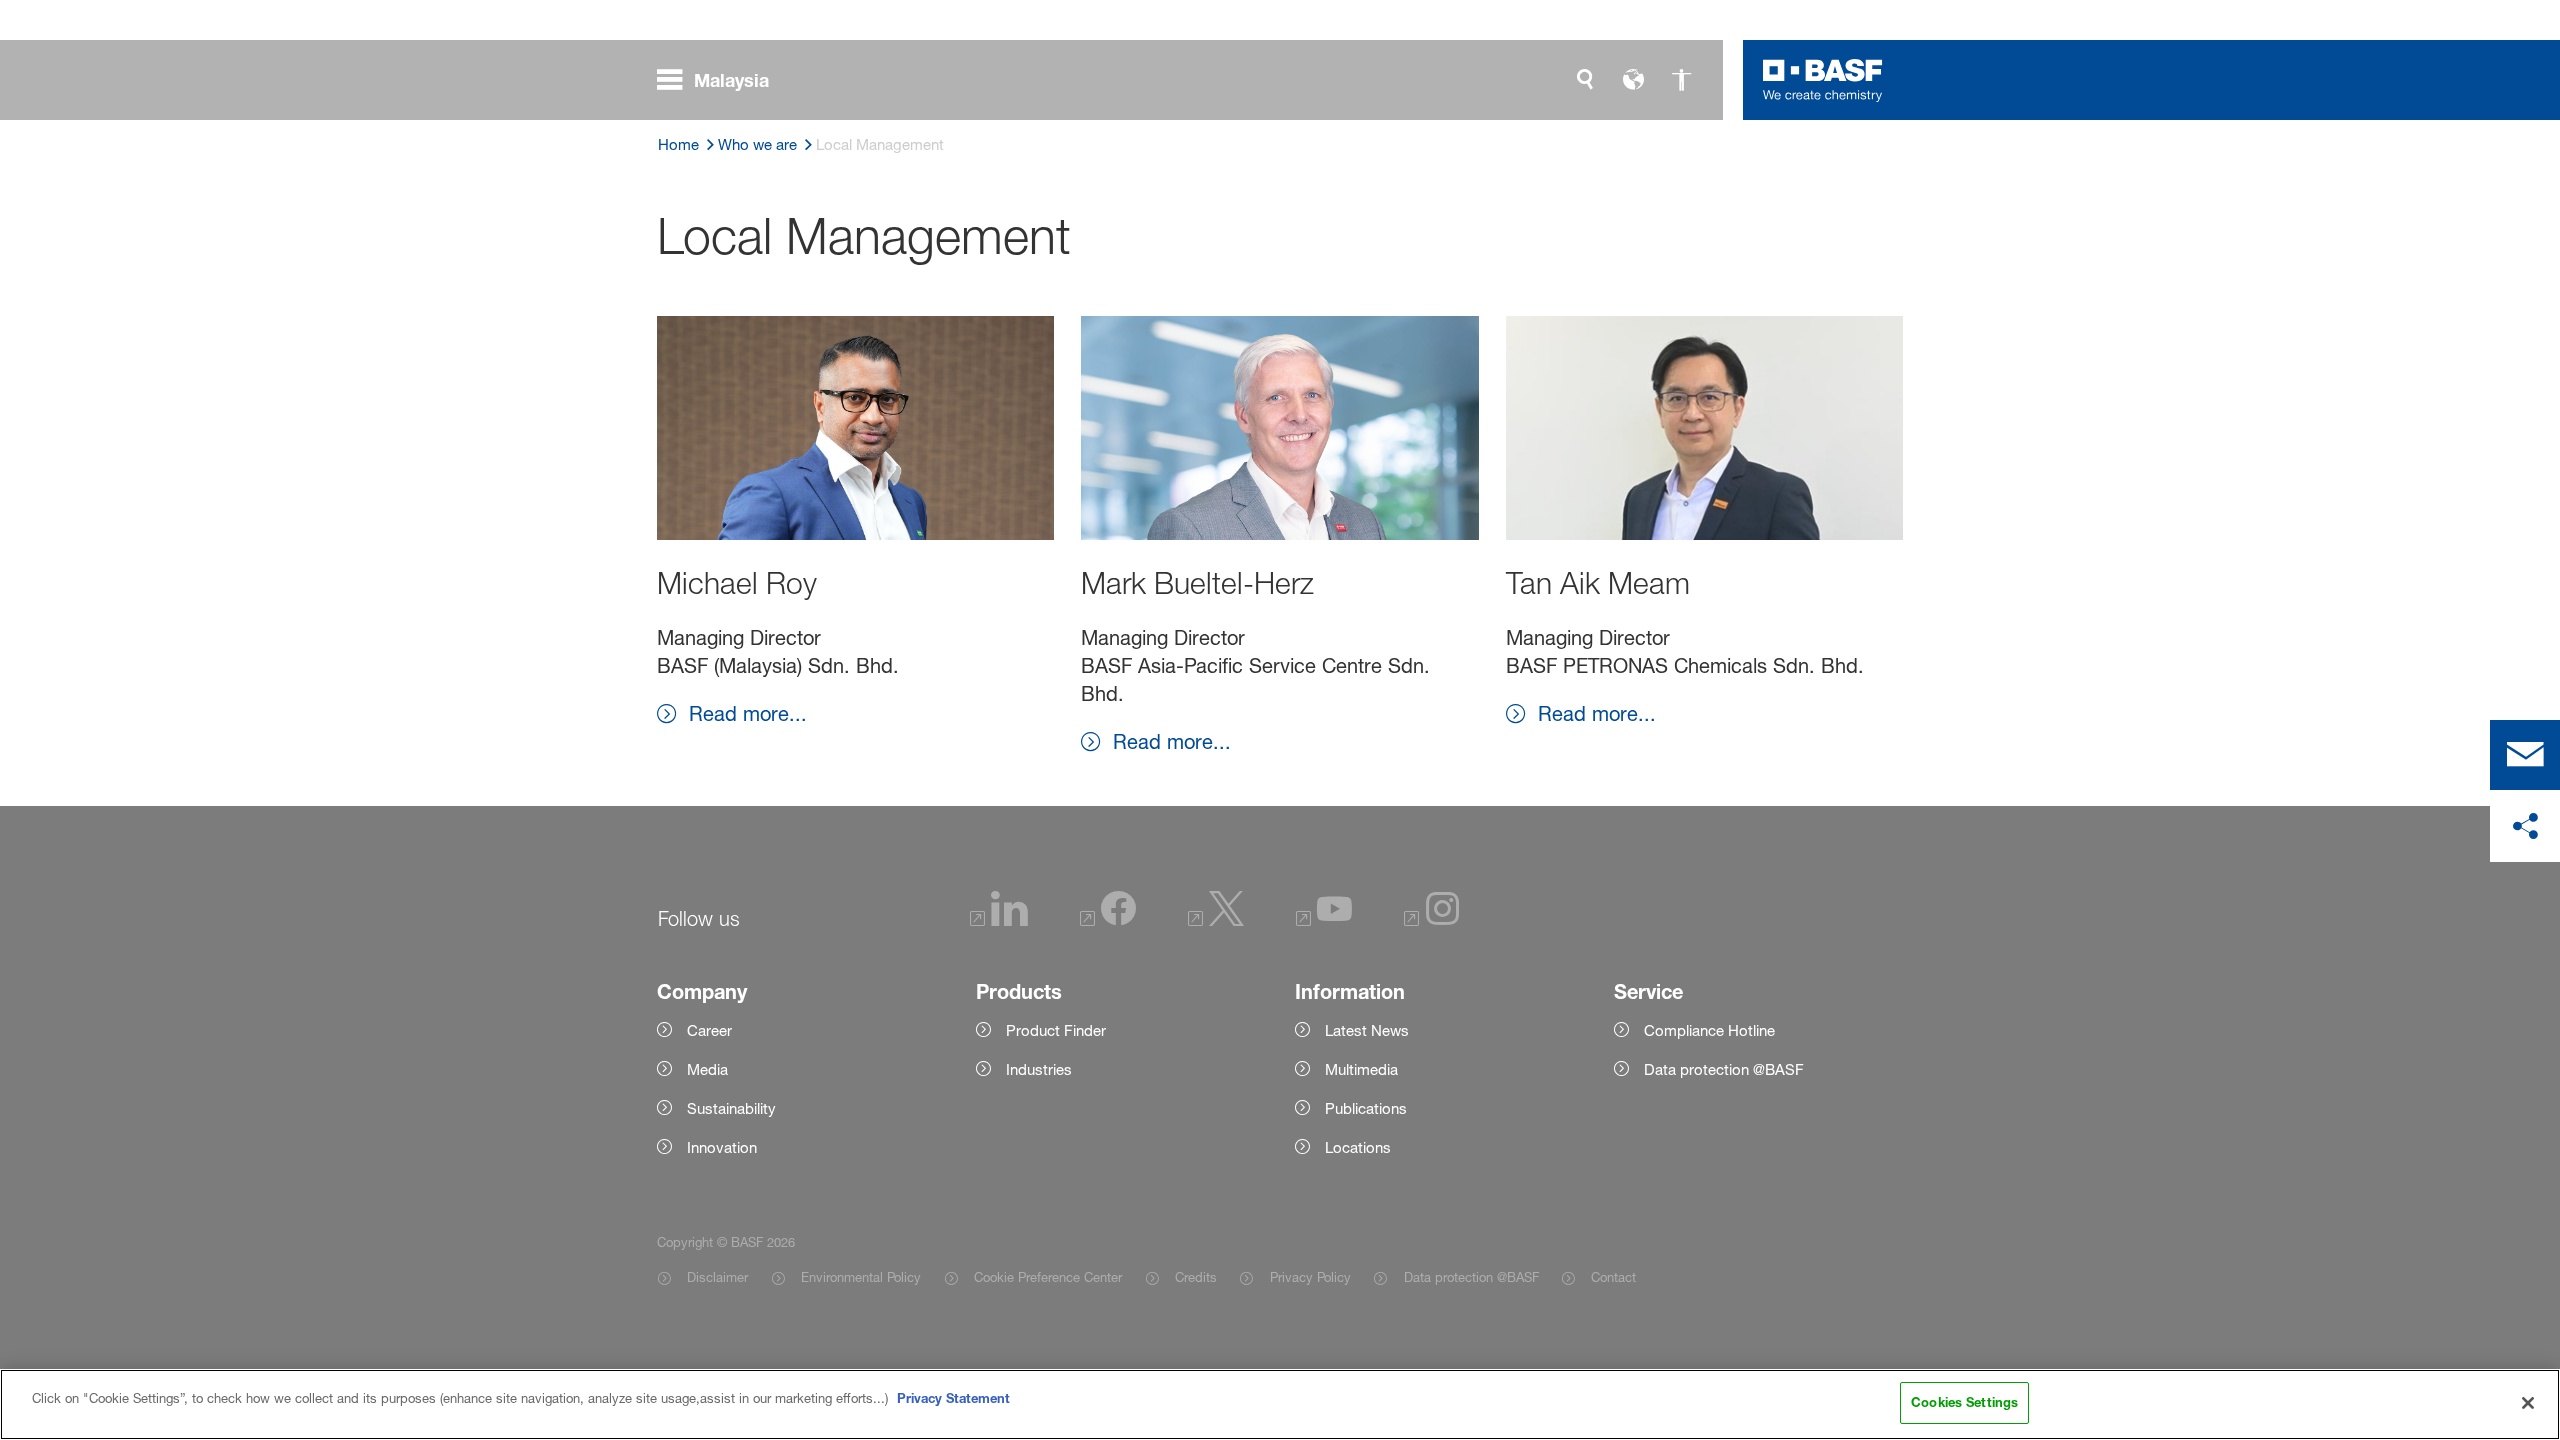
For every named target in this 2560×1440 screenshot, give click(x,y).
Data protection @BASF (1471, 1277)
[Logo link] (1823, 80)
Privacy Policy (1310, 1277)
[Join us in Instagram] (1432, 920)
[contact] (2525, 755)
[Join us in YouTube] (1324, 920)
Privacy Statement (953, 1398)
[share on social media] (2525, 827)
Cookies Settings (1964, 1402)
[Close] (2528, 1403)
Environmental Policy (861, 1277)
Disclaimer (717, 1277)
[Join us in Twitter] (1216, 920)
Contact (1613, 1277)
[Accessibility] (1681, 80)
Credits (1196, 1277)
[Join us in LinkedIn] (999, 920)
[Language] (1633, 80)
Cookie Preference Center (1048, 1277)
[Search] (1585, 80)
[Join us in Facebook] (1108, 920)
